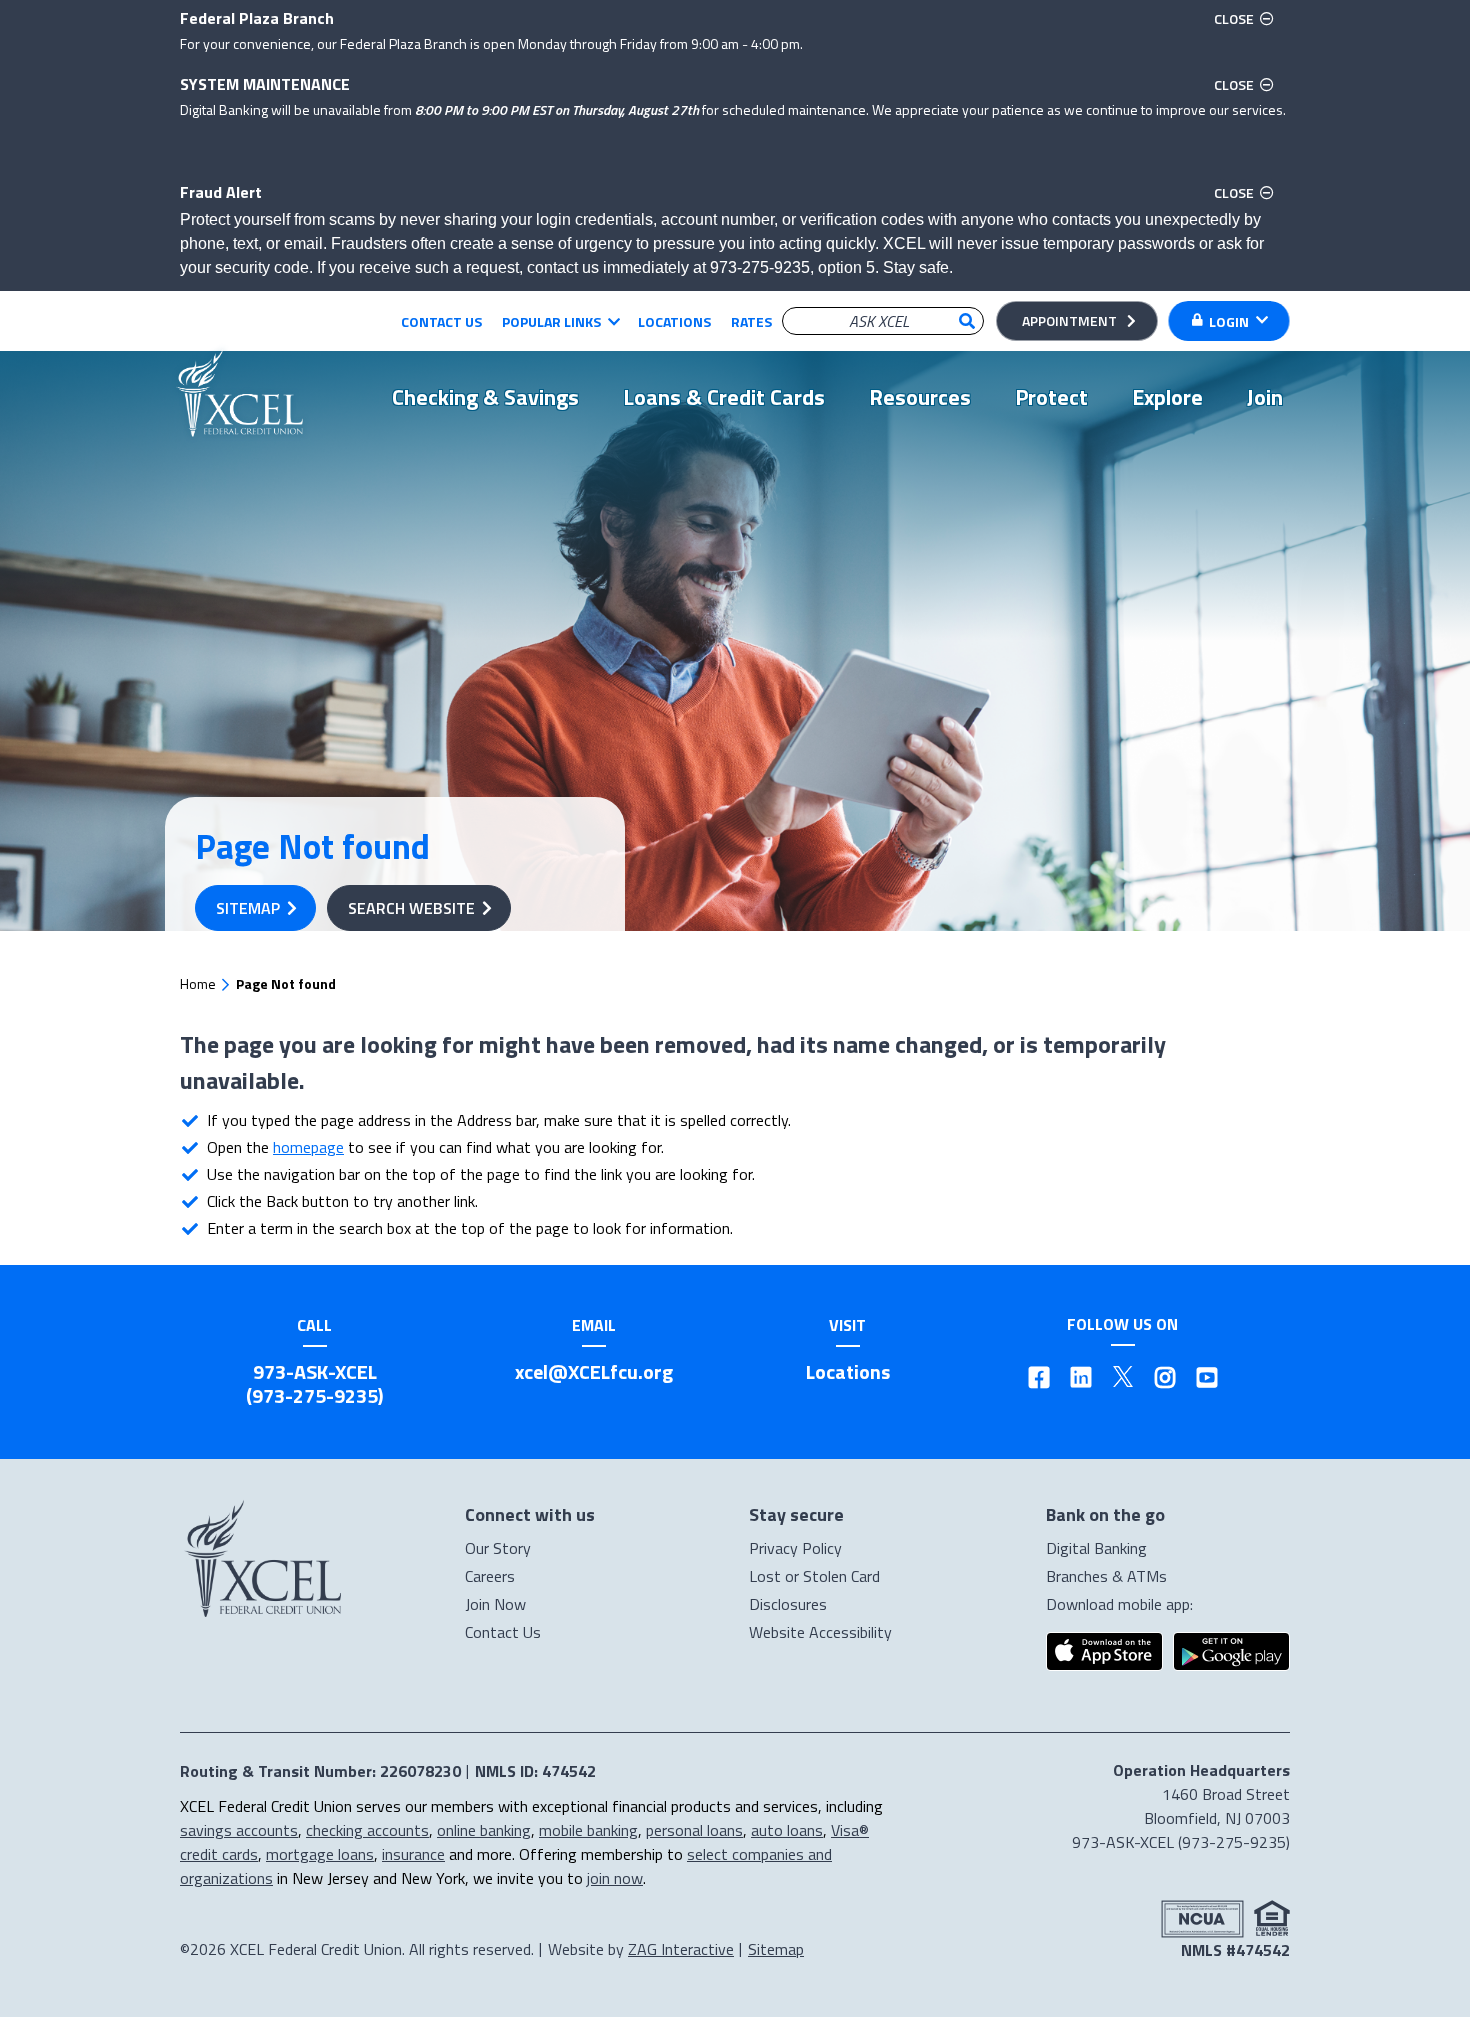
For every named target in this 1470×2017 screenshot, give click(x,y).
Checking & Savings (485, 397)
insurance (413, 1854)
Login (1229, 321)
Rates (751, 321)
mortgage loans (320, 1854)
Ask (967, 321)
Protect (1051, 397)
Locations (674, 321)
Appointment (1069, 320)
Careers (490, 1576)
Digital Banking (1096, 1548)
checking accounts (367, 1830)
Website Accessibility (820, 1632)
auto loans (787, 1830)
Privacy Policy (795, 1548)
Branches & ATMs (1106, 1576)
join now (615, 1878)
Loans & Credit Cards (724, 397)
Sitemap (248, 908)
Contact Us (441, 321)
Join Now (495, 1604)
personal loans (694, 1830)
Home (198, 983)
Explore (1167, 397)
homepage (308, 1147)
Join (1265, 397)
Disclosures (788, 1604)
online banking (484, 1830)
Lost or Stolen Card (814, 1576)
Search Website (411, 908)
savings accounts (239, 1830)
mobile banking (588, 1830)
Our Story (498, 1548)
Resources (920, 397)
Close (1247, 18)
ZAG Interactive (681, 1949)
